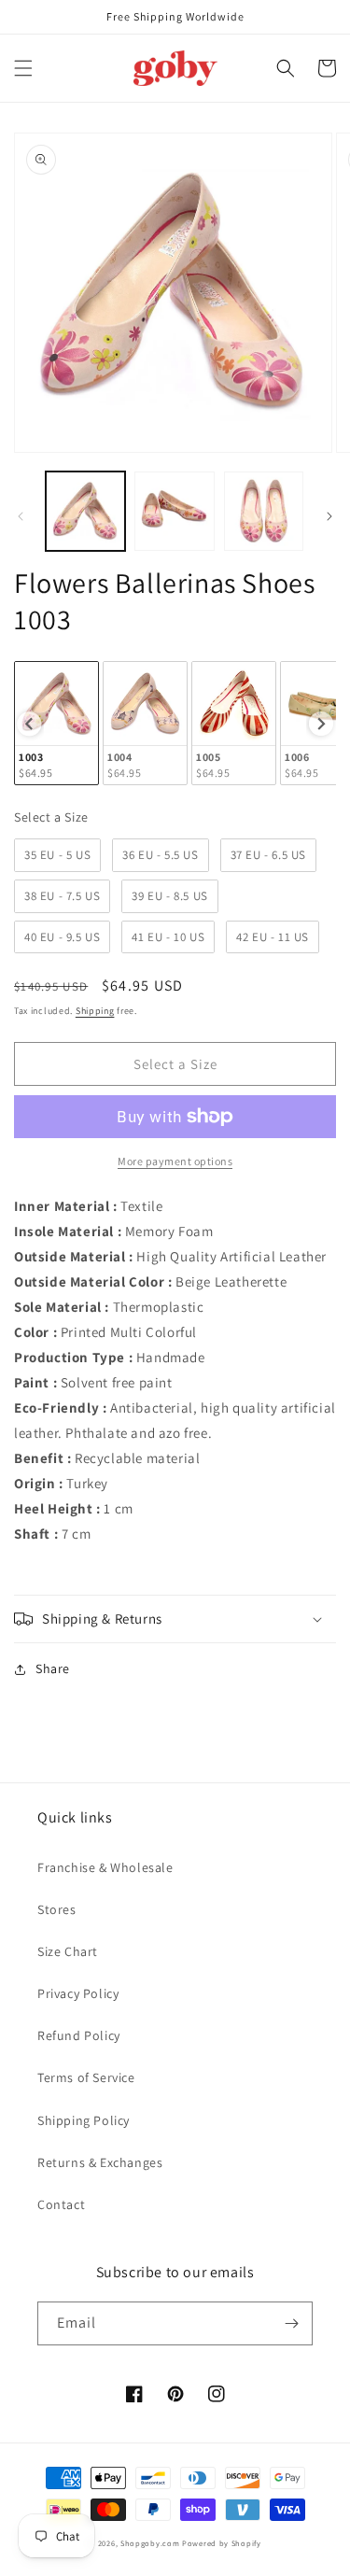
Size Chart (68, 1951)
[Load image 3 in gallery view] (264, 511)
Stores (57, 1909)
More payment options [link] (175, 1161)
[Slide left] (21, 516)
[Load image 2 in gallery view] (174, 511)
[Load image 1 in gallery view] (85, 511)
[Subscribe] (291, 2323)
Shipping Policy (84, 2120)
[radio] (56, 723)
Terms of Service (86, 2077)
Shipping (95, 1011)
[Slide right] (329, 516)
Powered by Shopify (222, 2543)
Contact (61, 2204)
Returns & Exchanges (100, 2162)
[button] (23, 68)
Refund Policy (79, 2035)
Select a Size (51, 817)
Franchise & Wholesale (105, 1867)
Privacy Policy (78, 1993)
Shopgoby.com (150, 2543)
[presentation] (29, 724)
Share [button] (53, 1668)
